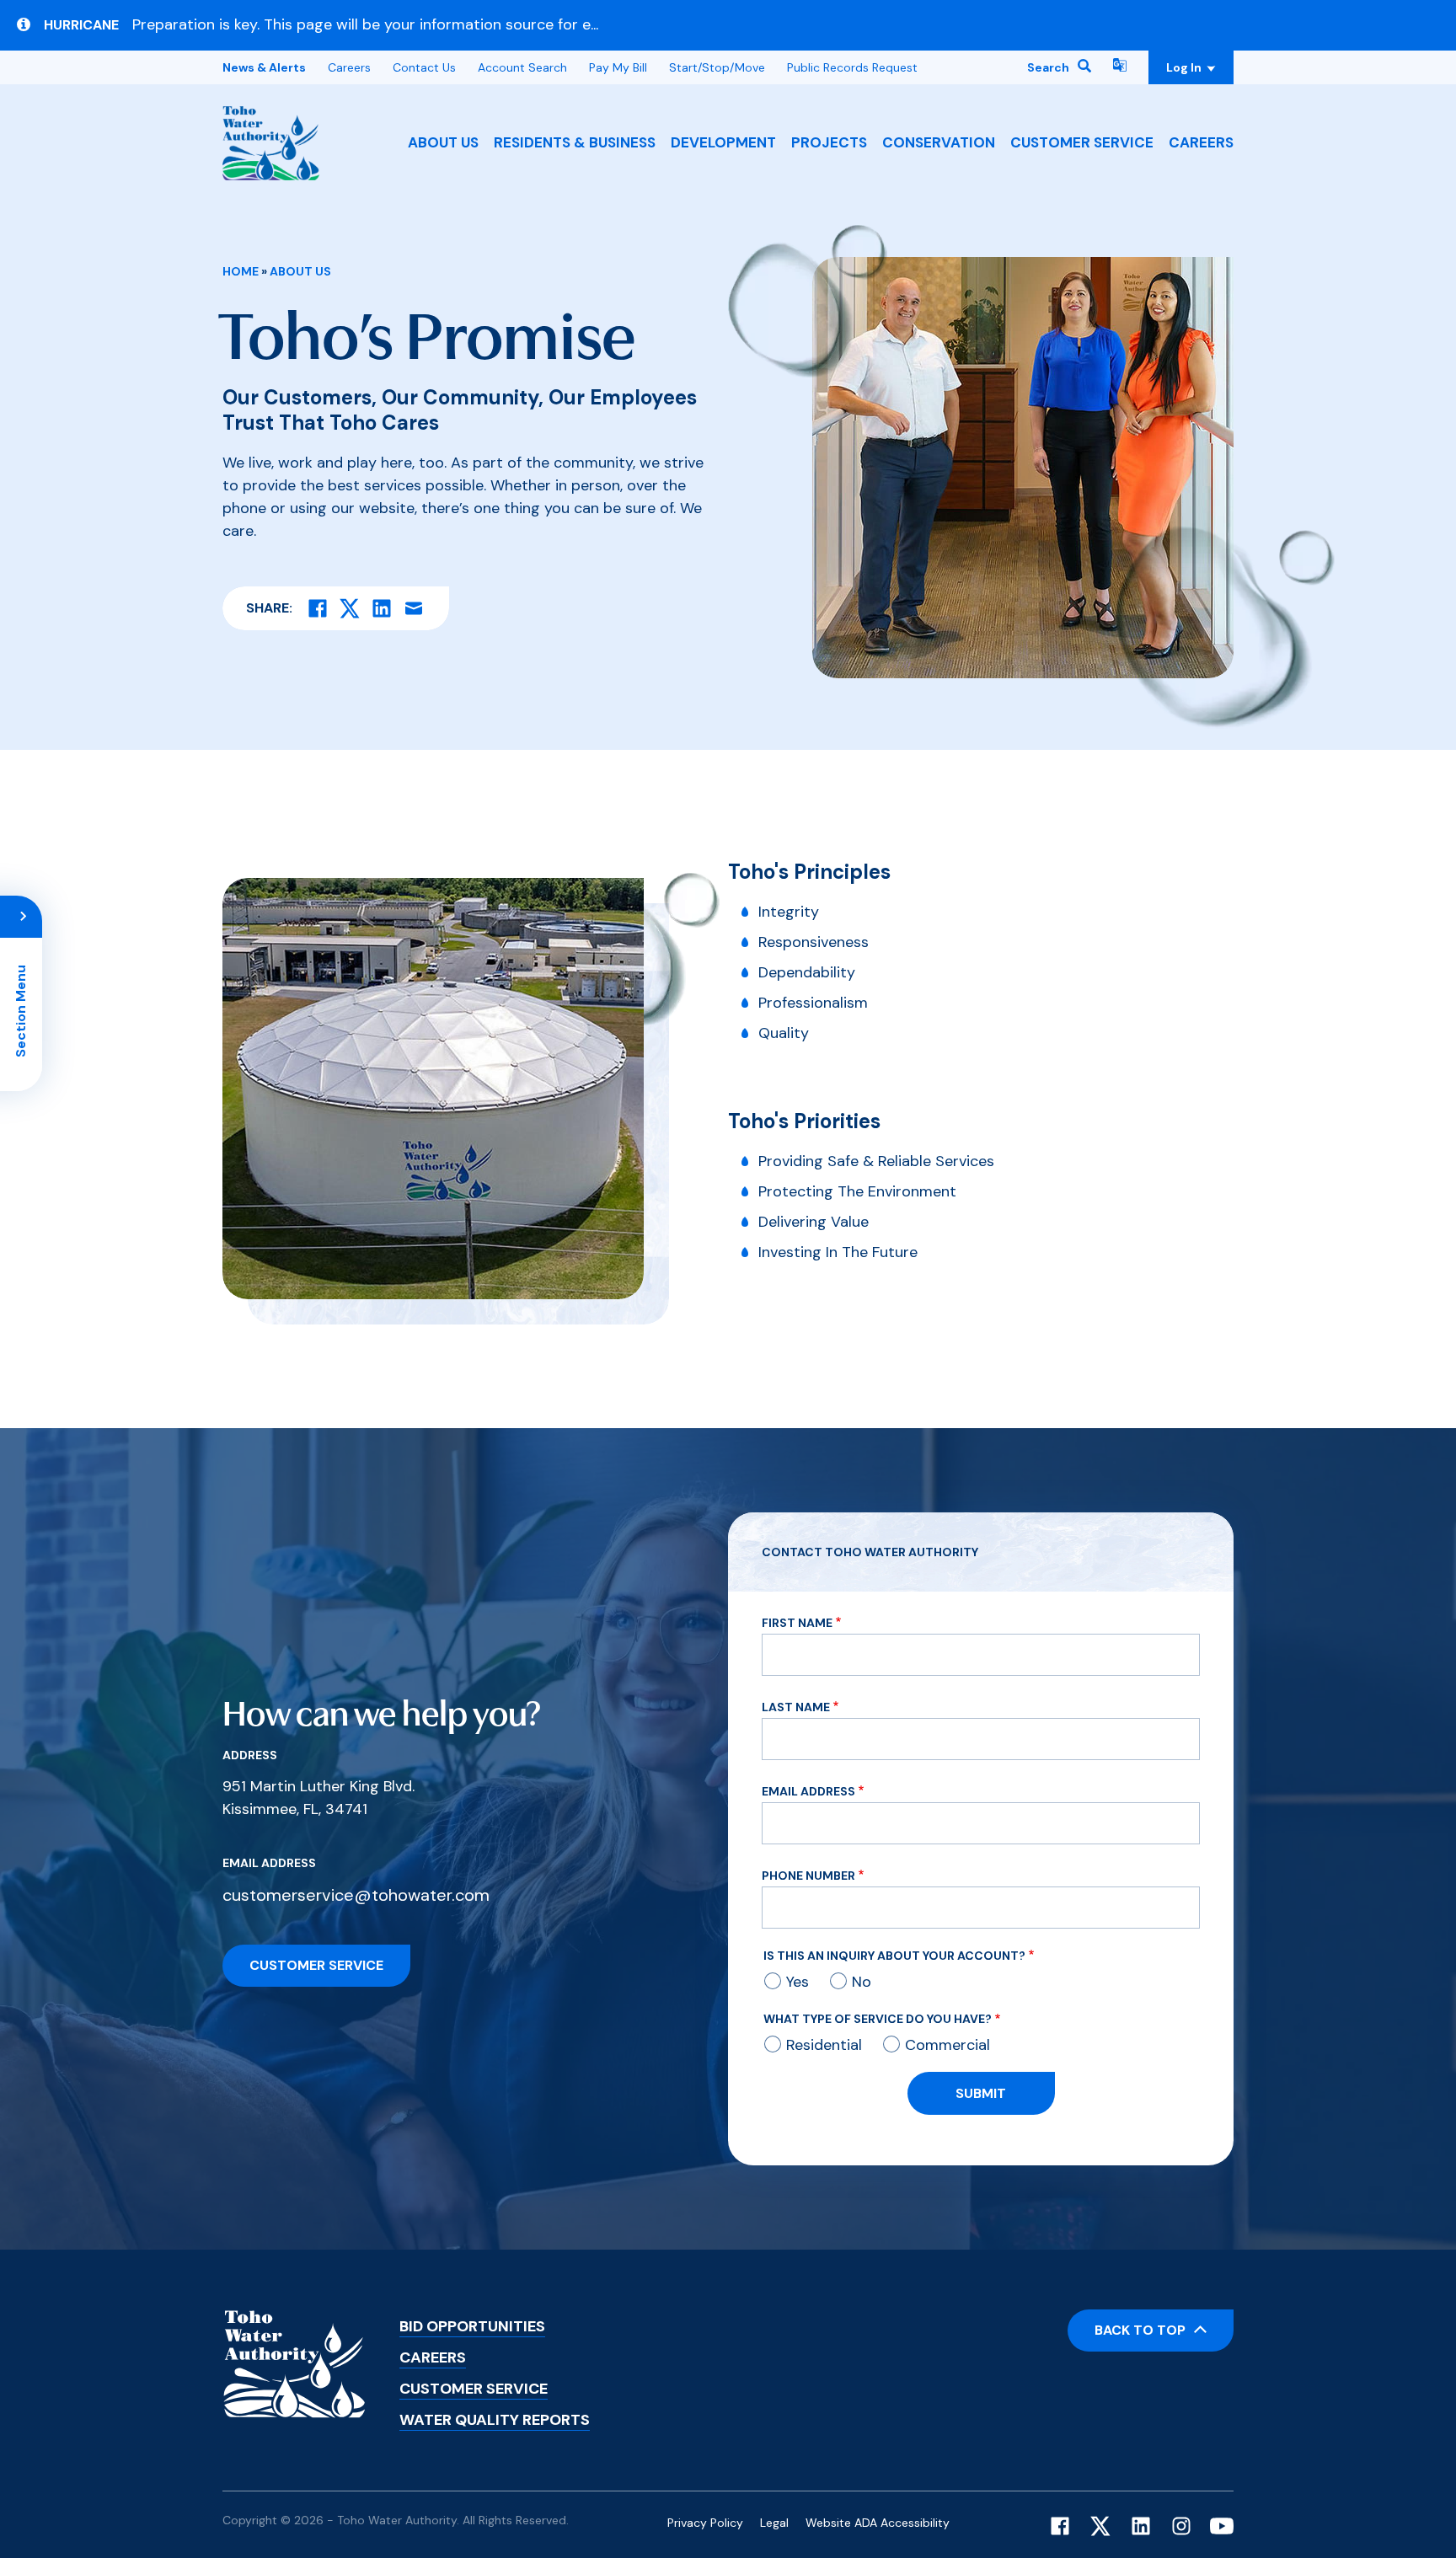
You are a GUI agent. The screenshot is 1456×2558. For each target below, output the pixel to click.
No (862, 1982)
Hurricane (81, 25)
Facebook (1060, 2526)
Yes (798, 1982)
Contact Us (424, 67)
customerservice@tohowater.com (356, 1895)
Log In (1200, 67)
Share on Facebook (318, 608)
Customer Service (1082, 142)
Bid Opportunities (472, 2326)
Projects (829, 142)
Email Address (808, 1791)
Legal (774, 2523)
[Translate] (1120, 67)
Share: (269, 608)
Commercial (947, 2045)
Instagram (1181, 2526)
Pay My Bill (618, 67)
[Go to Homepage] (271, 143)
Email (414, 608)
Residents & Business (575, 142)
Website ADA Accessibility (878, 2523)
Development (723, 142)
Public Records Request (852, 67)
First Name (797, 1623)
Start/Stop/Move (717, 67)
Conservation (939, 142)
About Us (443, 142)
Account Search (522, 67)
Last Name (796, 1707)
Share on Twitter (350, 608)
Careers (1201, 142)
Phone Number (808, 1876)
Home (241, 271)
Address (250, 1755)
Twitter (1100, 2526)
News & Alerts (264, 67)
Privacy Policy (705, 2523)
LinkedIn (1141, 2526)
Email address (269, 1863)
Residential (824, 2045)
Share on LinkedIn (382, 608)
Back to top (1140, 2330)
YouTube (1222, 2526)
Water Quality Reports (495, 2420)
